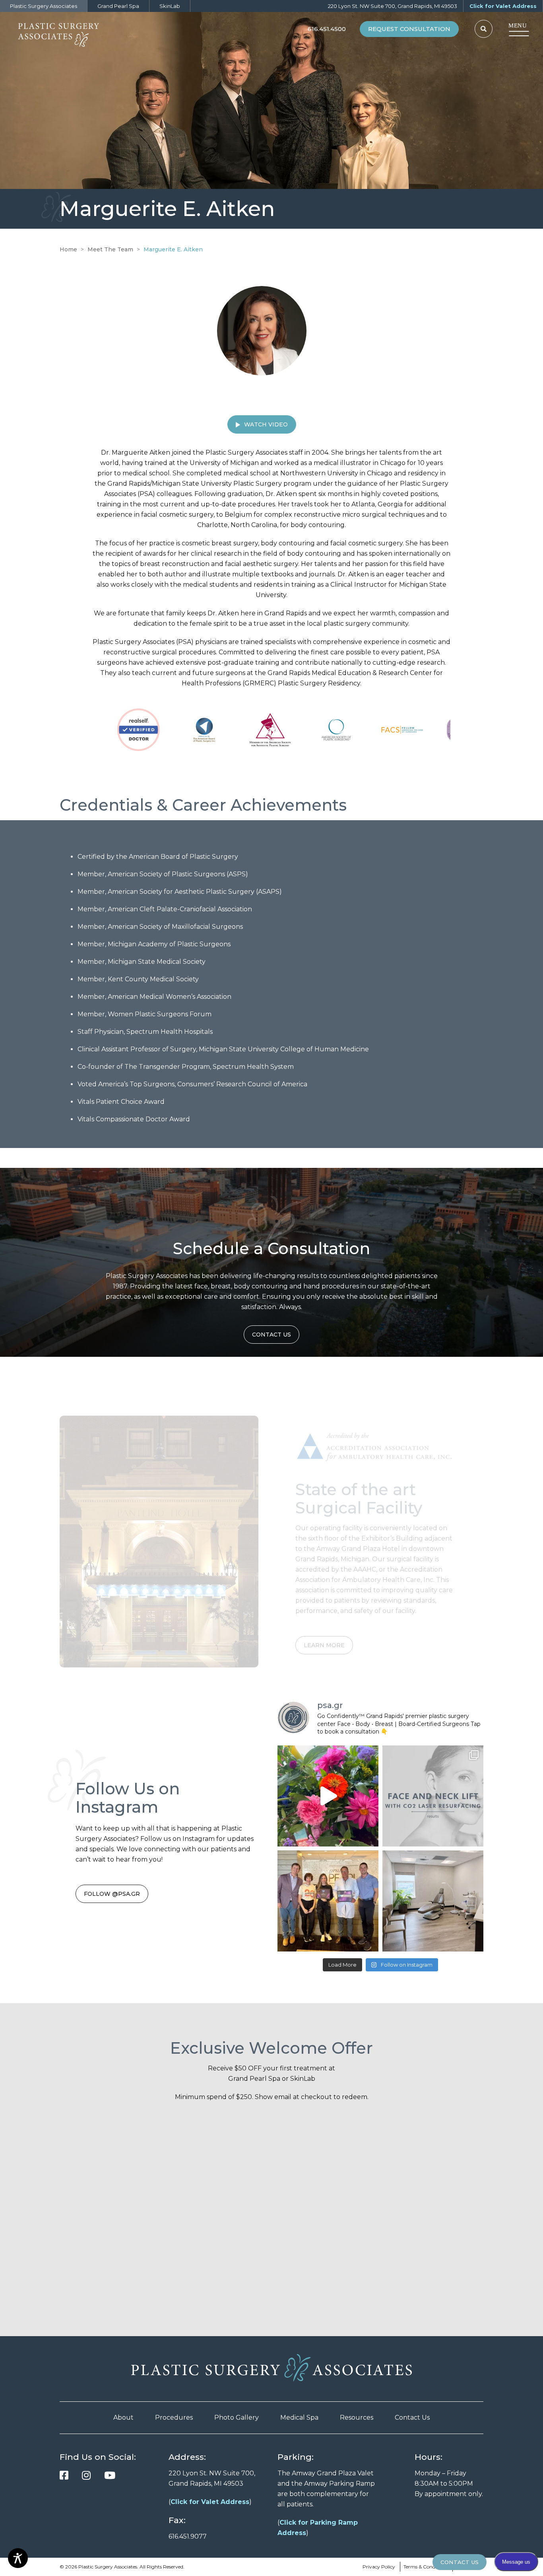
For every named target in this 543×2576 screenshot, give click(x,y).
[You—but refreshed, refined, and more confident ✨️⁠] (433, 1796)
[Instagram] (86, 2475)
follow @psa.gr (112, 1894)
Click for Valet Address (503, 6)
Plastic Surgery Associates (44, 6)
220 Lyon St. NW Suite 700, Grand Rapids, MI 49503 (393, 6)
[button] (484, 29)
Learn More (324, 1614)
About (123, 2417)
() (210, 2502)
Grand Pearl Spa (118, 6)
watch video (266, 424)
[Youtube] (110, 2475)
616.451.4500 (327, 29)
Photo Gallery (237, 2417)
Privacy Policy (379, 2567)
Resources (357, 2417)
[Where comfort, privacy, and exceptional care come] (433, 1901)
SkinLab (170, 6)
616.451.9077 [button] (188, 2536)
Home (68, 249)
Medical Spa (299, 2417)
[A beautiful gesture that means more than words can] (328, 1796)
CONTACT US (460, 2562)
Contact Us (412, 2417)
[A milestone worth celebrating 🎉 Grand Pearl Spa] (328, 1901)
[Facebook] (64, 2475)
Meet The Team (110, 249)
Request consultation (409, 29)
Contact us (271, 1335)
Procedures (174, 2417)
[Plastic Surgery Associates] (66, 33)
